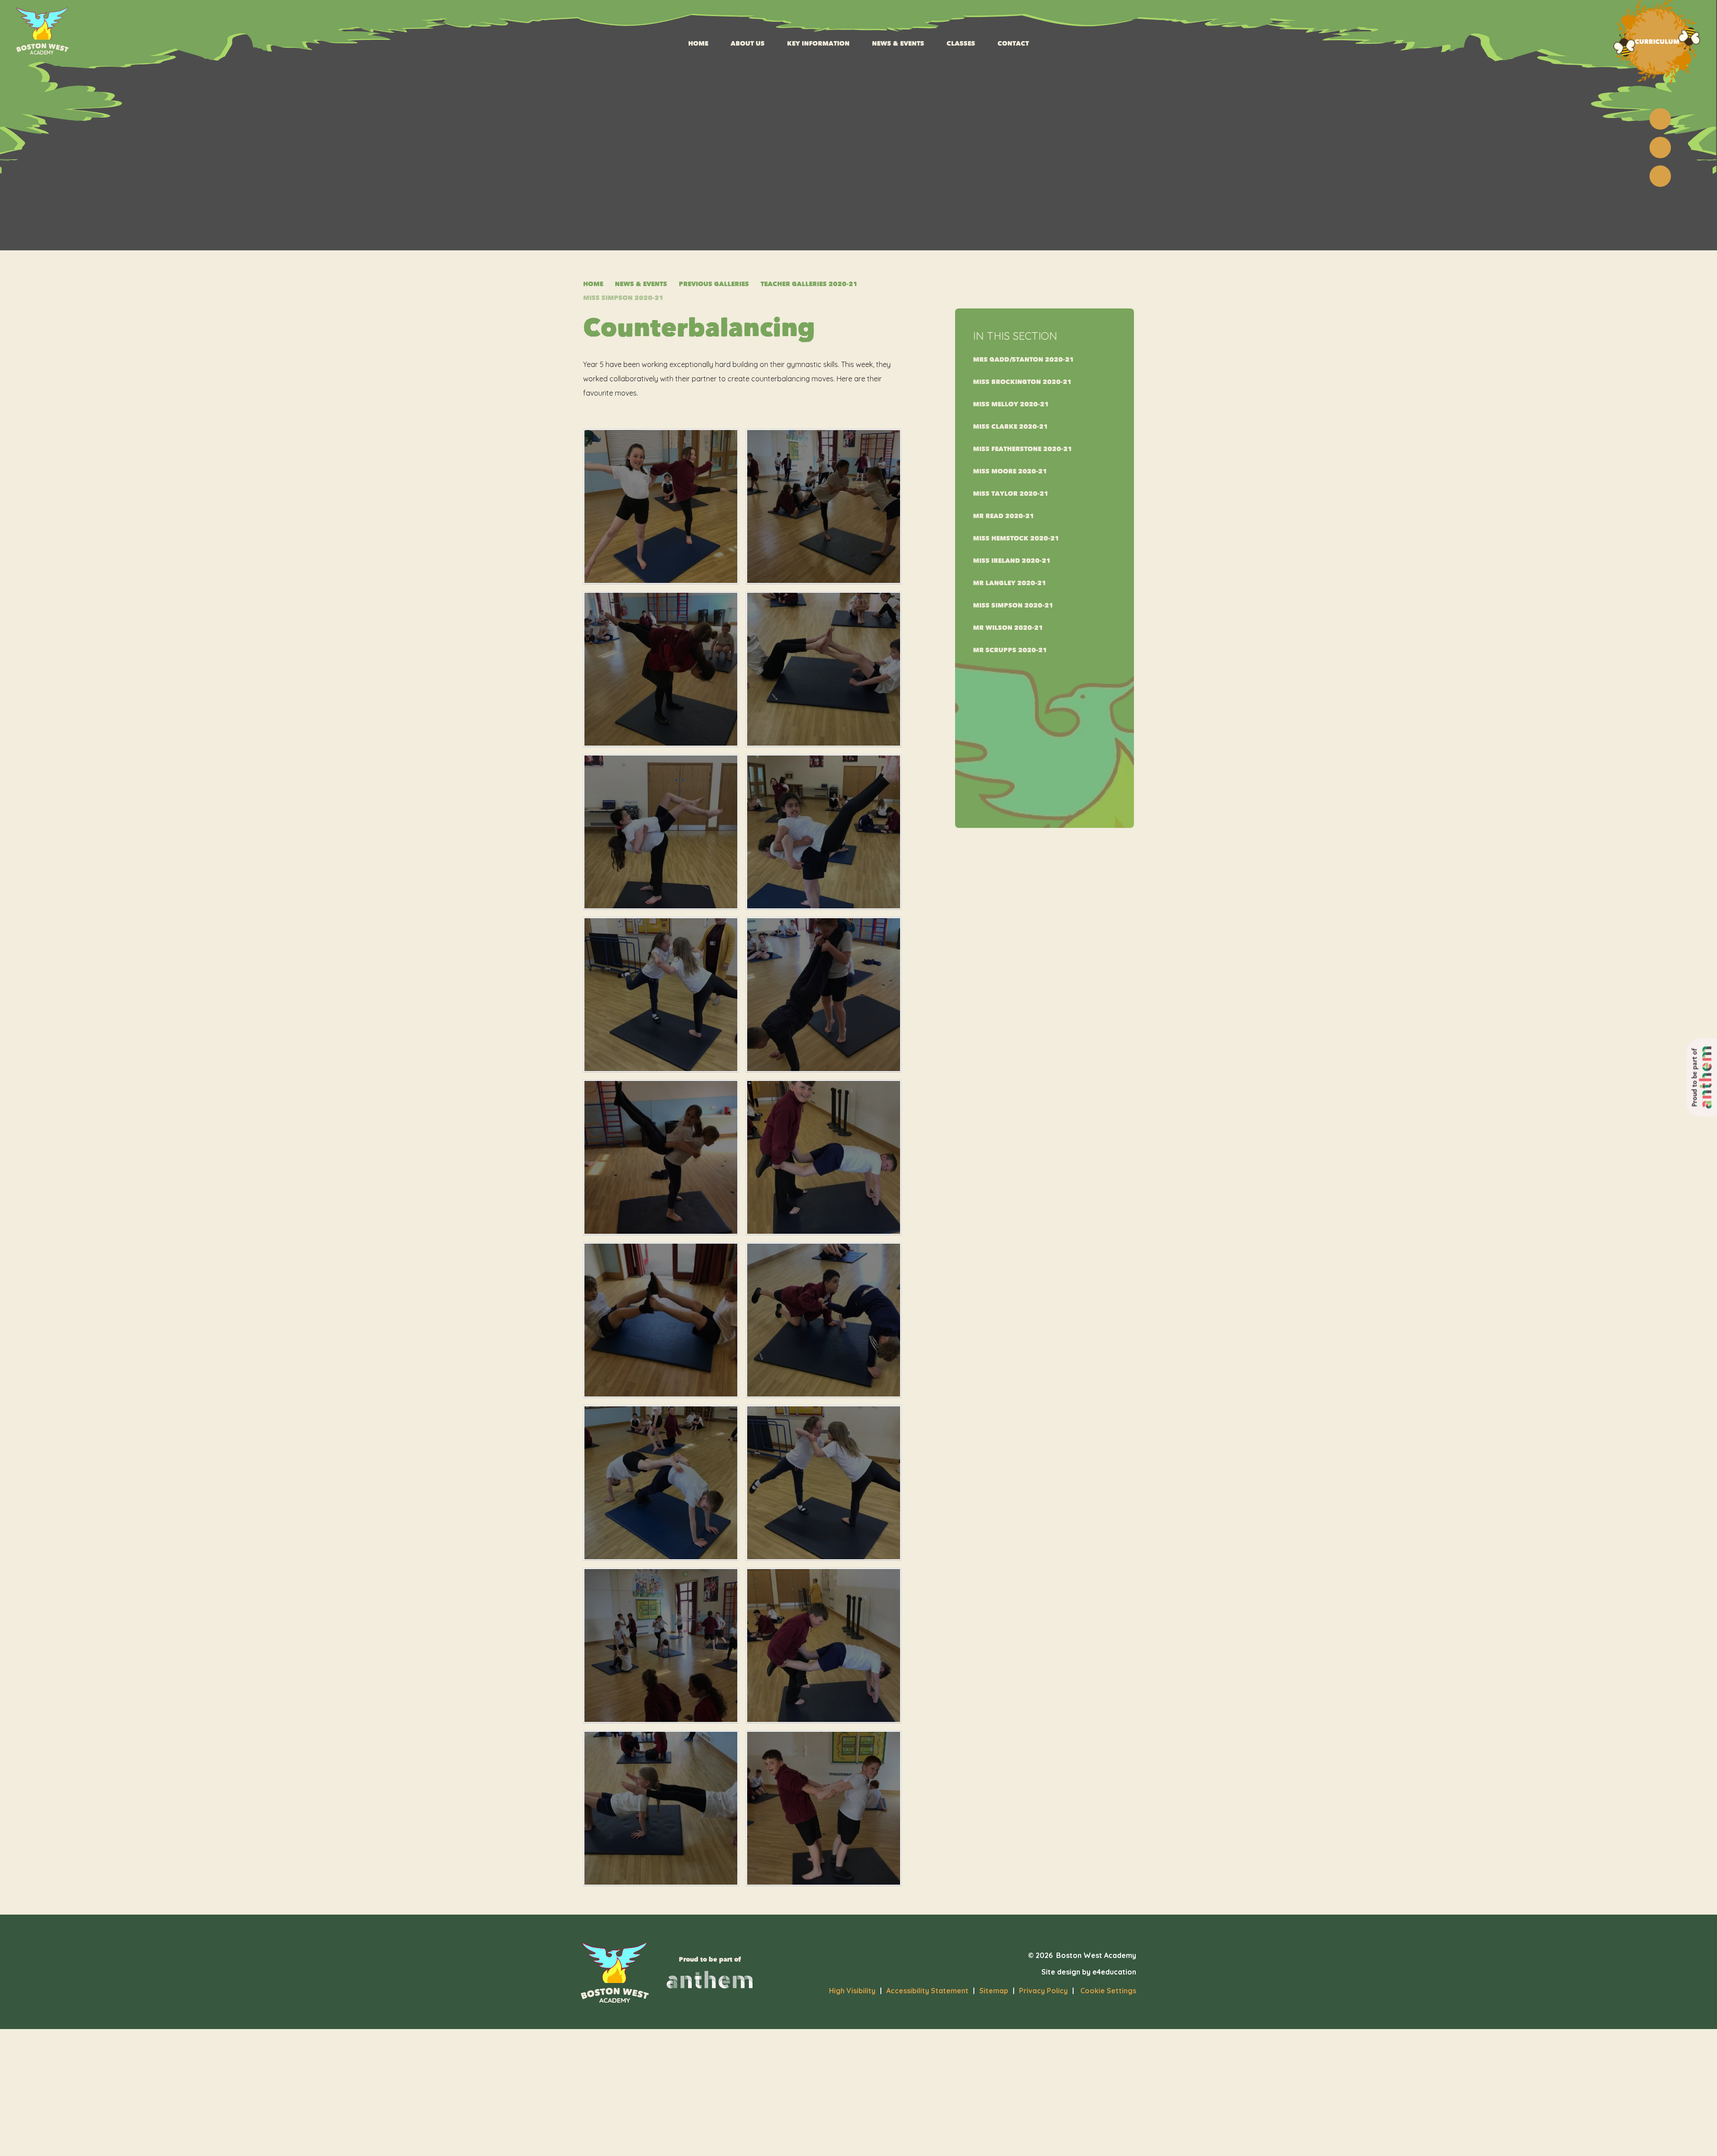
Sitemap (994, 1991)
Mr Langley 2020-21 (1010, 583)
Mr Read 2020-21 (1004, 516)
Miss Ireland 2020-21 (1012, 561)
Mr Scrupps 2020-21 (1010, 650)
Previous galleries (714, 284)
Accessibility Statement (927, 1991)
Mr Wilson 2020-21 (1008, 628)
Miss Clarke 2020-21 (1011, 427)
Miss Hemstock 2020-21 (1016, 538)
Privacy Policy (1043, 1991)
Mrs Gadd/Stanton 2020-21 (1023, 360)
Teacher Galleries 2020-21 (809, 284)
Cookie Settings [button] (1104, 1991)
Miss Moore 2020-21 (1010, 471)
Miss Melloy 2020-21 (1011, 404)
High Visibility (852, 1991)
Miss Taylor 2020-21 (1011, 494)
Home (593, 284)
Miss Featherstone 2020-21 (1023, 449)
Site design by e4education (1089, 1972)
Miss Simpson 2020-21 (623, 298)
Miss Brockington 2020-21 (1022, 382)
